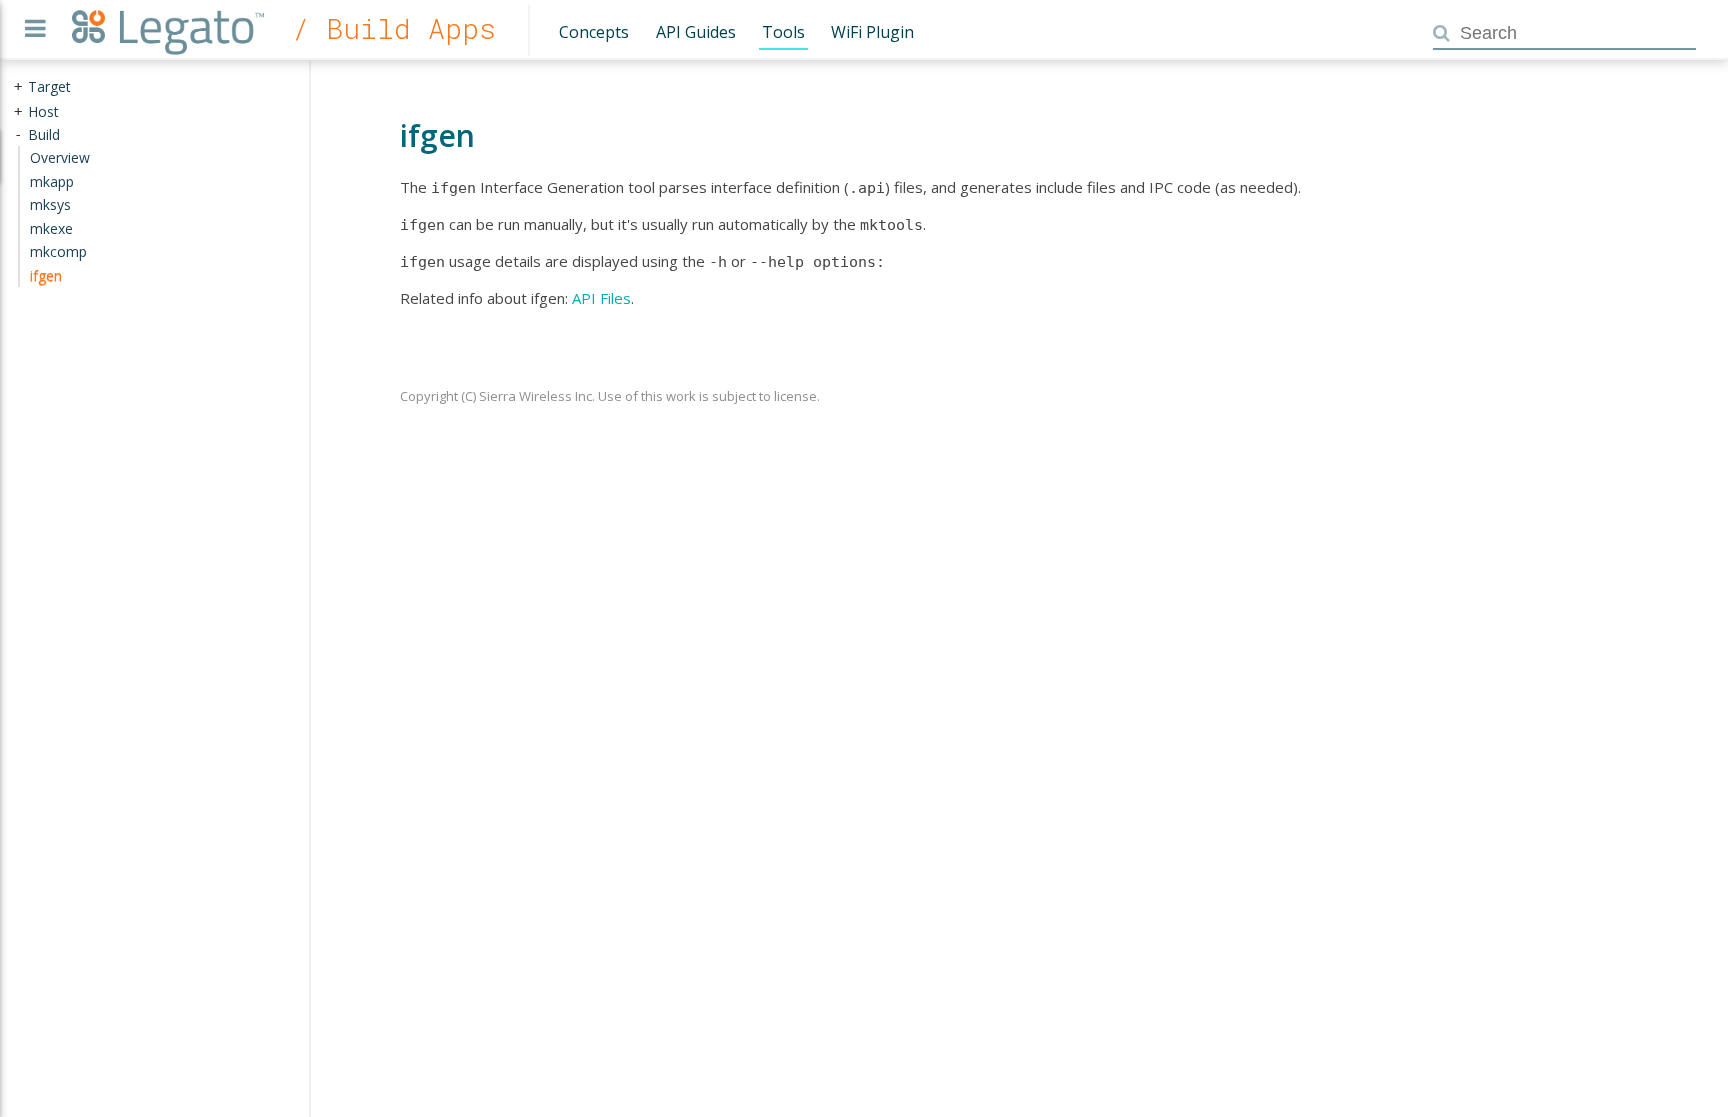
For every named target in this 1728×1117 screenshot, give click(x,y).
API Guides (696, 32)
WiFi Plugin (872, 32)
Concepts (594, 32)
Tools (783, 32)
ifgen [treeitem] (46, 275)
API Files (601, 298)
